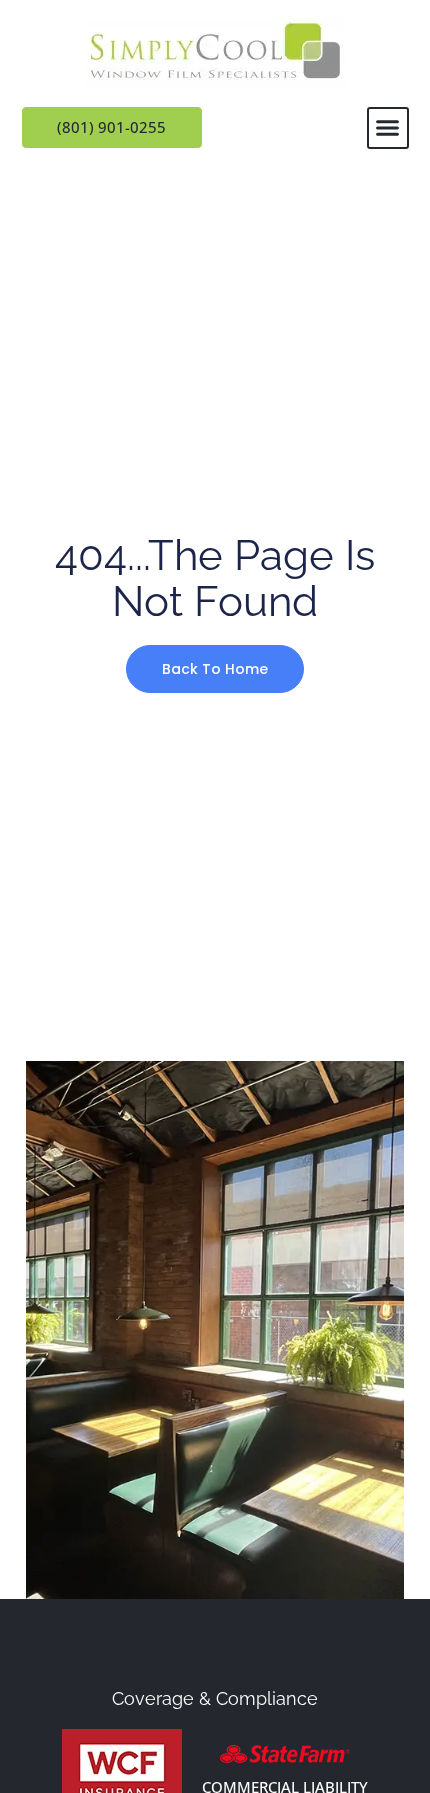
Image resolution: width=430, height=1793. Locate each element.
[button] (388, 128)
